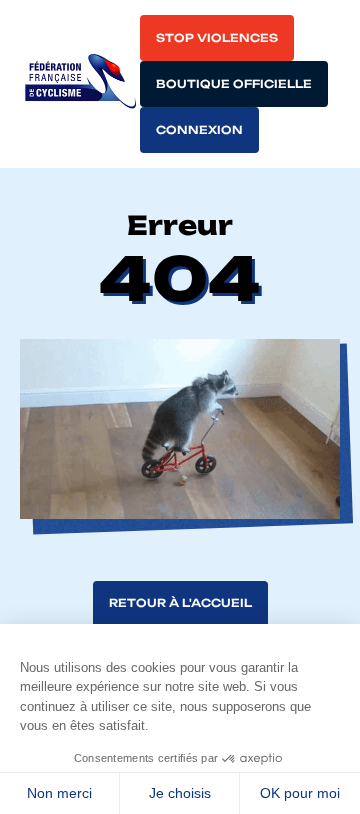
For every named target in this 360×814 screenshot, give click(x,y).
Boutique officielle (234, 84)
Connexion (199, 130)
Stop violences (217, 38)
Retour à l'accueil (180, 603)
